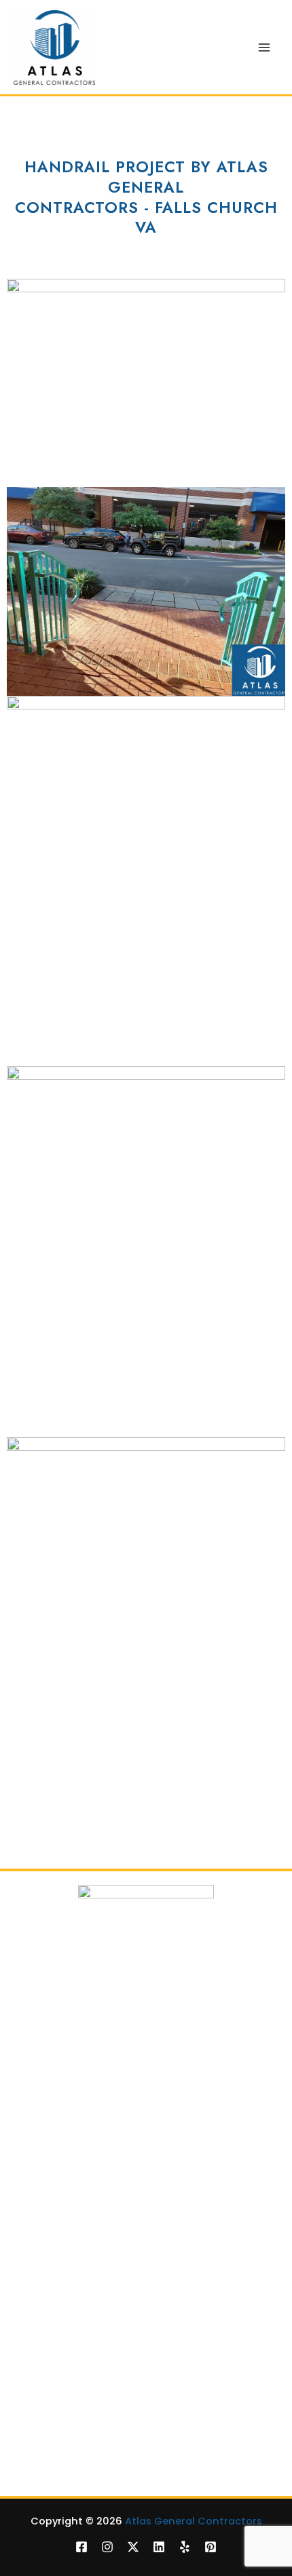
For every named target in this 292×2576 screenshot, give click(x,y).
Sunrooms (35, 2450)
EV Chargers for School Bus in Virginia (102, 2340)
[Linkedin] (159, 2547)
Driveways (35, 2179)
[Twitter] (133, 2547)
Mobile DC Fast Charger (68, 2323)
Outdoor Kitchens (53, 2467)
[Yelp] (185, 2547)
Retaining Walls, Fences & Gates (89, 2196)
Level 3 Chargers (52, 2306)
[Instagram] (107, 2547)
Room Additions (49, 2213)
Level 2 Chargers (52, 2288)
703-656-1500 (95, 2042)
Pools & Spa (39, 2161)
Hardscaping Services (64, 2433)
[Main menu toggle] (264, 47)
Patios (25, 2398)
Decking (30, 2144)
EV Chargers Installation (70, 2271)
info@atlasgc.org (213, 2042)
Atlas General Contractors (194, 2521)
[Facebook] (81, 2547)
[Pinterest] (211, 2547)
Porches (30, 2416)
